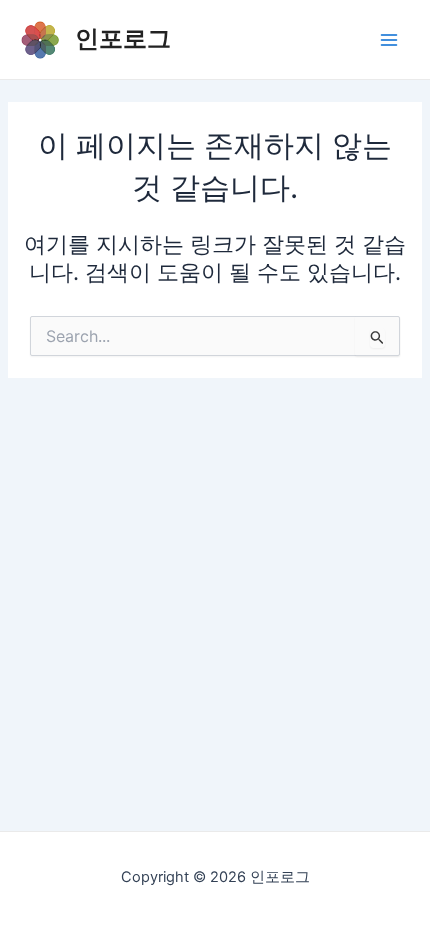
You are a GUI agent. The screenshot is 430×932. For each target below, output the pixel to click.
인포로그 (123, 38)
